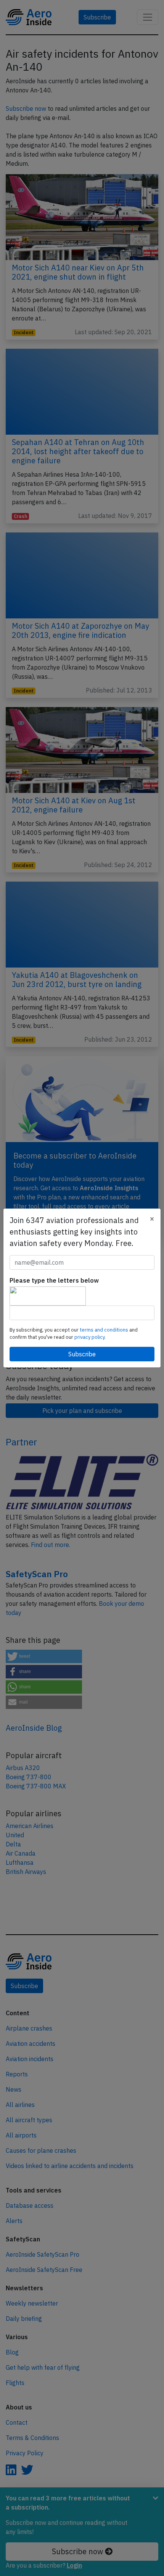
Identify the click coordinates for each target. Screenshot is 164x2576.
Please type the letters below (54, 1280)
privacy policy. (90, 1337)
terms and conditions (105, 1330)
